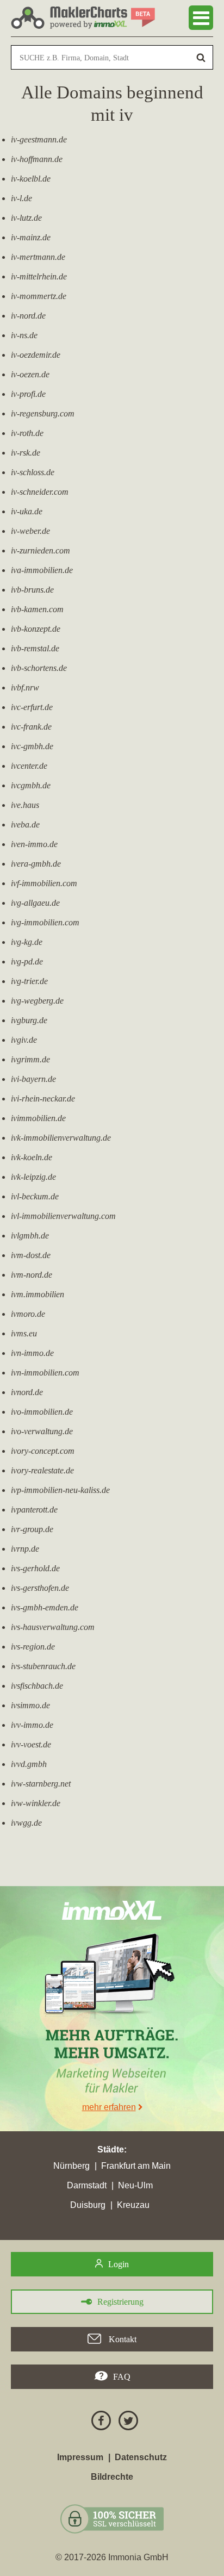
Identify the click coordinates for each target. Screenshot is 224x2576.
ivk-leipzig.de (33, 1177)
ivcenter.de (29, 766)
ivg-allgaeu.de (35, 903)
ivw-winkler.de (36, 1803)
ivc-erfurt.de (32, 707)
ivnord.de (27, 1392)
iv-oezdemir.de (36, 355)
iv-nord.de (28, 316)
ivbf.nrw (25, 687)
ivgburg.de (29, 1020)
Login (119, 2264)
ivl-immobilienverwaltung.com (63, 1216)
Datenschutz (141, 2457)
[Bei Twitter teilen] (126, 2422)
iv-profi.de (28, 394)
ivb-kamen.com (37, 609)
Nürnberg (71, 2166)
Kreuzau (133, 2205)
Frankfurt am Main (136, 2166)
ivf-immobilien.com (44, 883)
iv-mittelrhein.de (39, 276)
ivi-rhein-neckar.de (43, 1099)
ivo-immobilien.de (42, 1412)
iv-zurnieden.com (41, 550)
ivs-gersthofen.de (40, 1588)
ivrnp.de (25, 1549)
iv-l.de (21, 198)
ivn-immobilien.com (45, 1373)
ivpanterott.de (34, 1510)
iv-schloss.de (33, 472)
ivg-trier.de (29, 981)
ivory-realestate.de (42, 1470)
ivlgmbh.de (30, 1236)
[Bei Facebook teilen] (98, 2422)
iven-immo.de (34, 844)
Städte (111, 2149)
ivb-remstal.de (35, 648)
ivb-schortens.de (39, 668)
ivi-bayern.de (33, 1079)
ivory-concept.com (43, 1451)
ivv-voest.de (31, 1744)
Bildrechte (112, 2477)
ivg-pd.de (27, 962)
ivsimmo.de (30, 1705)
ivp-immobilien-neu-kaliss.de (60, 1490)
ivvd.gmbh (29, 1764)
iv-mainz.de (31, 237)
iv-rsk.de (26, 453)
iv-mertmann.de (38, 257)
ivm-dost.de (31, 1255)
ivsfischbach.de (37, 1686)
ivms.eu (24, 1333)
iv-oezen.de (30, 374)
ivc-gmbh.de (32, 746)
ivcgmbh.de (31, 785)
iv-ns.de (24, 335)
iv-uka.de (27, 511)
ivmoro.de (28, 1314)
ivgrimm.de (30, 1059)
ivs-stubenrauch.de (43, 1666)
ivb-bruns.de (32, 590)
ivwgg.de (26, 1823)
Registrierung (120, 2302)
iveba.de (25, 825)
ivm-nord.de (32, 1275)
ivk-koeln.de (32, 1157)
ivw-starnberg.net (41, 1784)
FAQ (122, 2377)
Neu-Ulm (135, 2185)
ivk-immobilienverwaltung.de (61, 1138)
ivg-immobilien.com (45, 922)
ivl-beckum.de (35, 1196)
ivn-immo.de (32, 1353)
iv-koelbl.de (31, 179)
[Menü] (201, 18)
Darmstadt (87, 2185)
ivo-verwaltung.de (42, 1431)
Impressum (80, 2457)
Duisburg (88, 2205)
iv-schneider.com (40, 492)
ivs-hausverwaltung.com (53, 1627)
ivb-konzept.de (36, 629)
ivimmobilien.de (38, 1118)
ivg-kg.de (27, 942)
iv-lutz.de (26, 218)
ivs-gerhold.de (35, 1568)
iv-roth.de (27, 433)
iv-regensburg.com (43, 413)
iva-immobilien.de (42, 570)
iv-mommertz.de (39, 296)
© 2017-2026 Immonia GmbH (112, 2557)
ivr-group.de (32, 1529)
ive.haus (25, 805)
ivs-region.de (33, 1647)
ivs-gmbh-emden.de (45, 1607)
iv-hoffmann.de (37, 159)
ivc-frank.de (31, 727)
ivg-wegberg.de (37, 1001)
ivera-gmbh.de (36, 864)
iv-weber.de (30, 531)
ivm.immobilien (38, 1294)
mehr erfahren (109, 2107)
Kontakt (122, 2339)
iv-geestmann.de (39, 139)
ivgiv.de (24, 1040)
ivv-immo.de (32, 1725)
